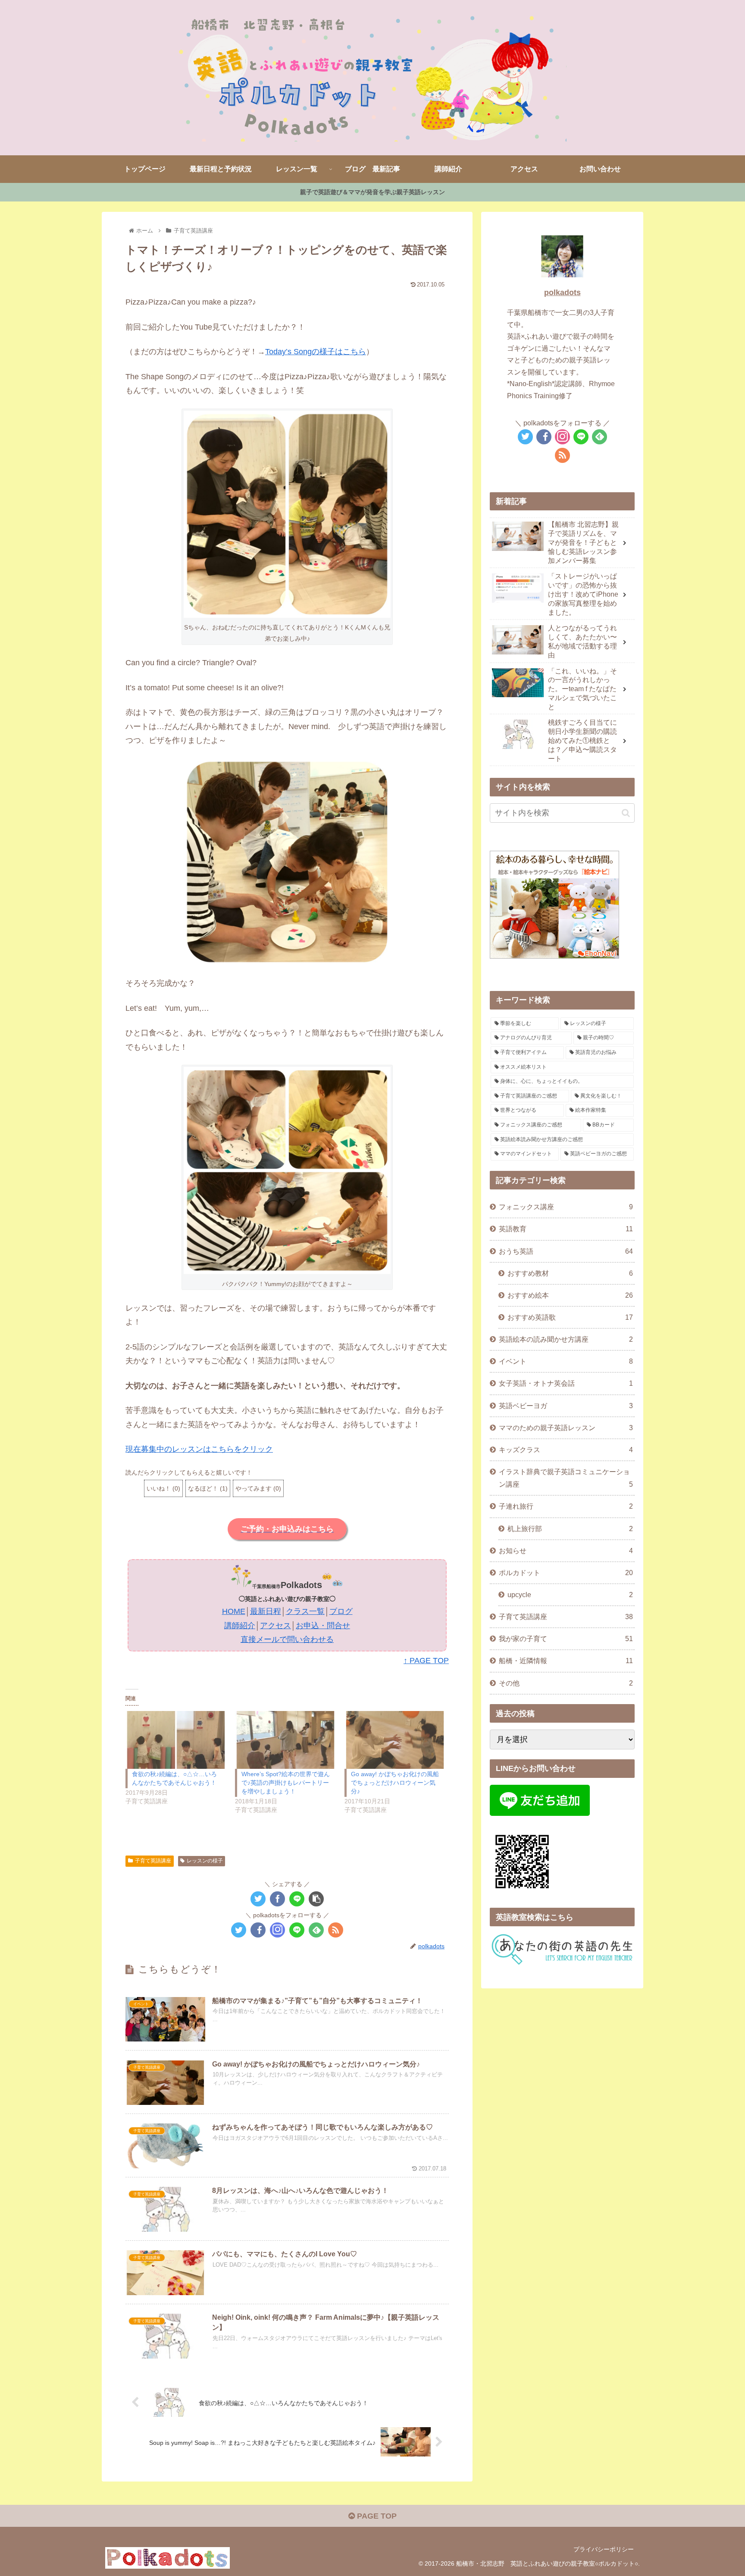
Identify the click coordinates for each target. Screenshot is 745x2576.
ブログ (341, 1611)
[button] (287, 514)
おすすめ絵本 (570, 1295)
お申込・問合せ (323, 1626)
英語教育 (566, 1229)
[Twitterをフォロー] (239, 1930)
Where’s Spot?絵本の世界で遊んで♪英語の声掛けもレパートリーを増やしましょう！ (286, 1783)
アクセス (275, 1626)
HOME (234, 1611)
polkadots (562, 293)
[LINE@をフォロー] (297, 1930)
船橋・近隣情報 (566, 1661)
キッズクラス (566, 1450)
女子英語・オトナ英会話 (566, 1383)
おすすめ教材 (570, 1273)
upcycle (570, 1595)
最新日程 (266, 1611)
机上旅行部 (570, 1529)
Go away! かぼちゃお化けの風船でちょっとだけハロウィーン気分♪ (395, 1783)
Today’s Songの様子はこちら (316, 352)
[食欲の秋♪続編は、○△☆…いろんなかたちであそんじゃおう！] (176, 1740)
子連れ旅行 (566, 1506)
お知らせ (566, 1551)
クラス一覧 (305, 1611)
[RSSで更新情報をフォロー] (336, 1930)
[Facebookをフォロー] (258, 1930)
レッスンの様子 (205, 1861)
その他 (566, 1683)
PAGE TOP (376, 2516)
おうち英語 (566, 1251)
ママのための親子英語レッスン (566, 1428)
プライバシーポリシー (604, 2549)
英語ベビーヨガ (566, 1406)
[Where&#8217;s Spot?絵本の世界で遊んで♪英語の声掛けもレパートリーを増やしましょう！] (285, 1740)
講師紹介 (240, 1626)
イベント (566, 1361)
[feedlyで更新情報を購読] (316, 1930)
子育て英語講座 (153, 1861)
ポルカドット (566, 1573)
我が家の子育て (566, 1639)
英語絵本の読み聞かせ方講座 (566, 1339)
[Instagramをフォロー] (277, 1930)
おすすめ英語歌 (570, 1317)
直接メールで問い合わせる (287, 1639)
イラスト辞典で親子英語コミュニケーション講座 (566, 1478)
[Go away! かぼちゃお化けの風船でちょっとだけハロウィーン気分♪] (395, 1740)
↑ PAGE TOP (426, 1661)
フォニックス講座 (566, 1207)
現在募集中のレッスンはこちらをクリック (199, 1449)
